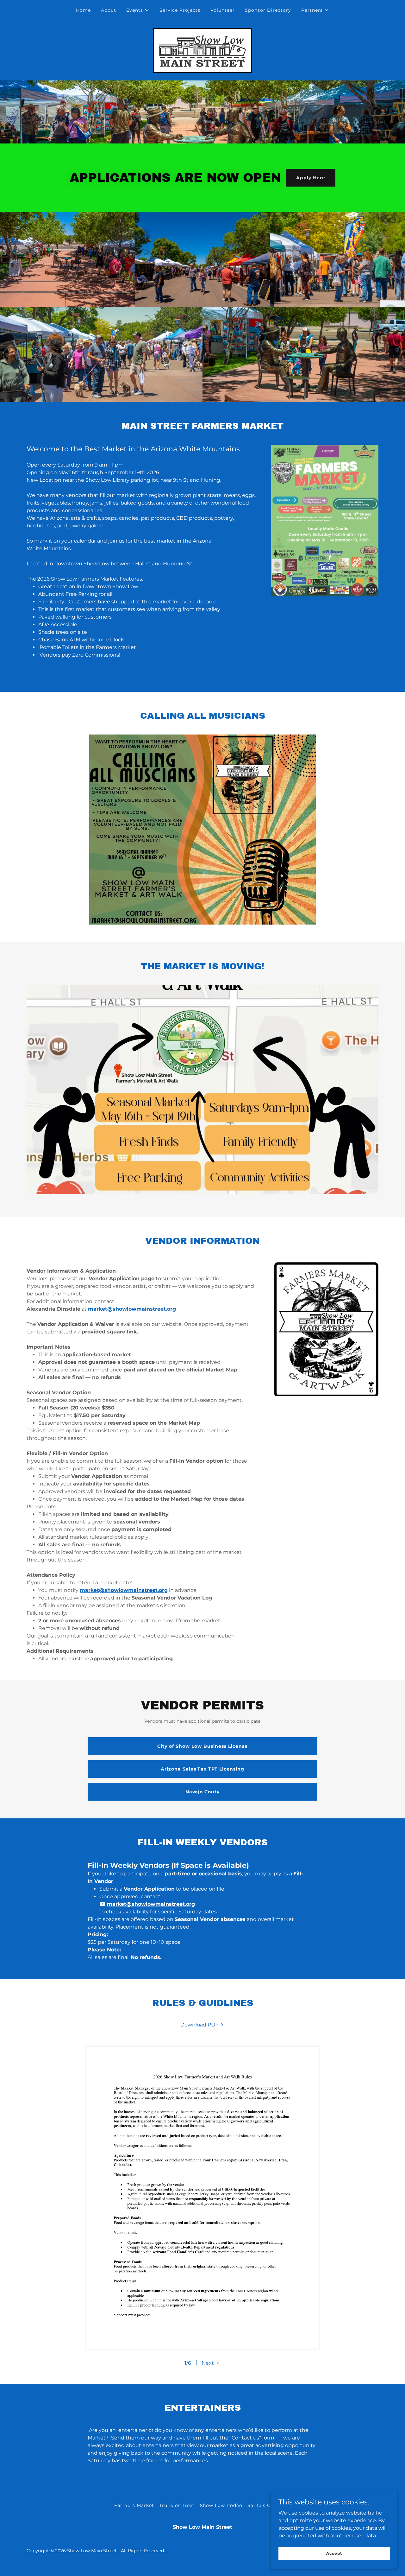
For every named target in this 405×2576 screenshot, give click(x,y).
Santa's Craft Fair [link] (269, 2505)
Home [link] (83, 10)
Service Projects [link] (180, 10)
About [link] (109, 10)
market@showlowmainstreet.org (132, 1309)
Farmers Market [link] (134, 2505)
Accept (334, 2553)
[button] (138, 10)
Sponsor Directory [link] (268, 10)
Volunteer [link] (223, 10)
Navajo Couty (203, 1792)
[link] (202, 50)
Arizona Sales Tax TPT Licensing (203, 1769)
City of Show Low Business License (202, 1746)
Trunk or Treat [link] (177, 2505)
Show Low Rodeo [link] (221, 2505)
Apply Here (311, 178)
